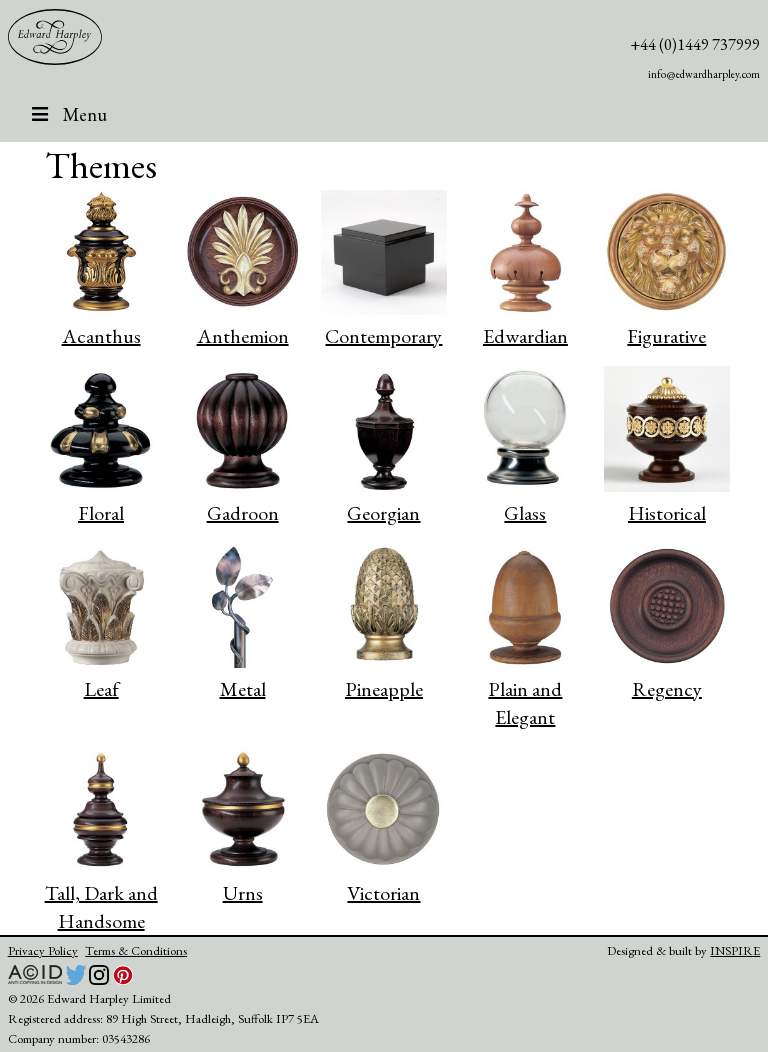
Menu (85, 114)
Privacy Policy (43, 950)
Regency (667, 689)
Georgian (383, 513)
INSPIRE (735, 950)
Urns (243, 893)
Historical (667, 513)
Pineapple (384, 689)
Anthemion (243, 336)
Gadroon (243, 513)
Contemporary (383, 336)
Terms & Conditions (136, 950)
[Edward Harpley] (55, 36)
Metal (243, 689)
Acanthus (101, 336)
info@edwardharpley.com (704, 74)
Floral (101, 513)
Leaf (101, 689)
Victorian (383, 893)
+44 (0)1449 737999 (695, 44)
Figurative (666, 336)
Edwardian (525, 336)
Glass (525, 513)
